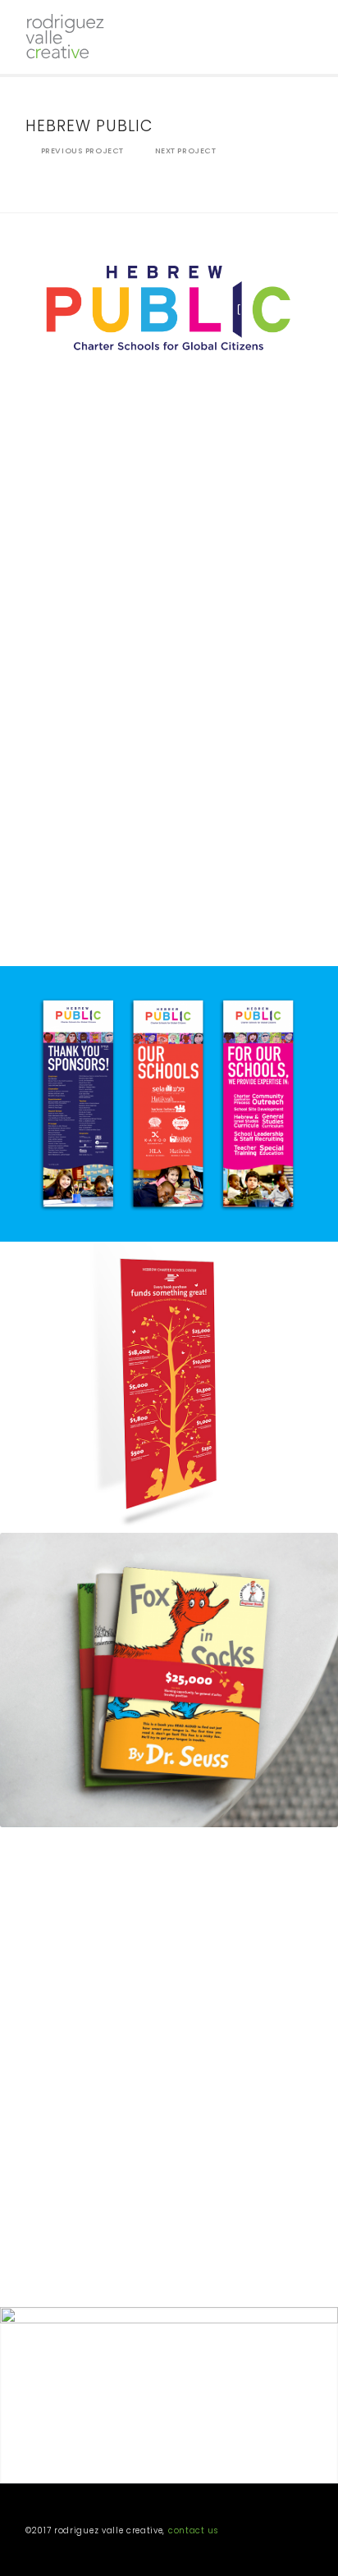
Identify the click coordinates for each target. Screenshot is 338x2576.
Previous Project (82, 150)
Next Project (186, 150)
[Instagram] (300, 2533)
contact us (193, 2530)
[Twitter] (276, 2533)
